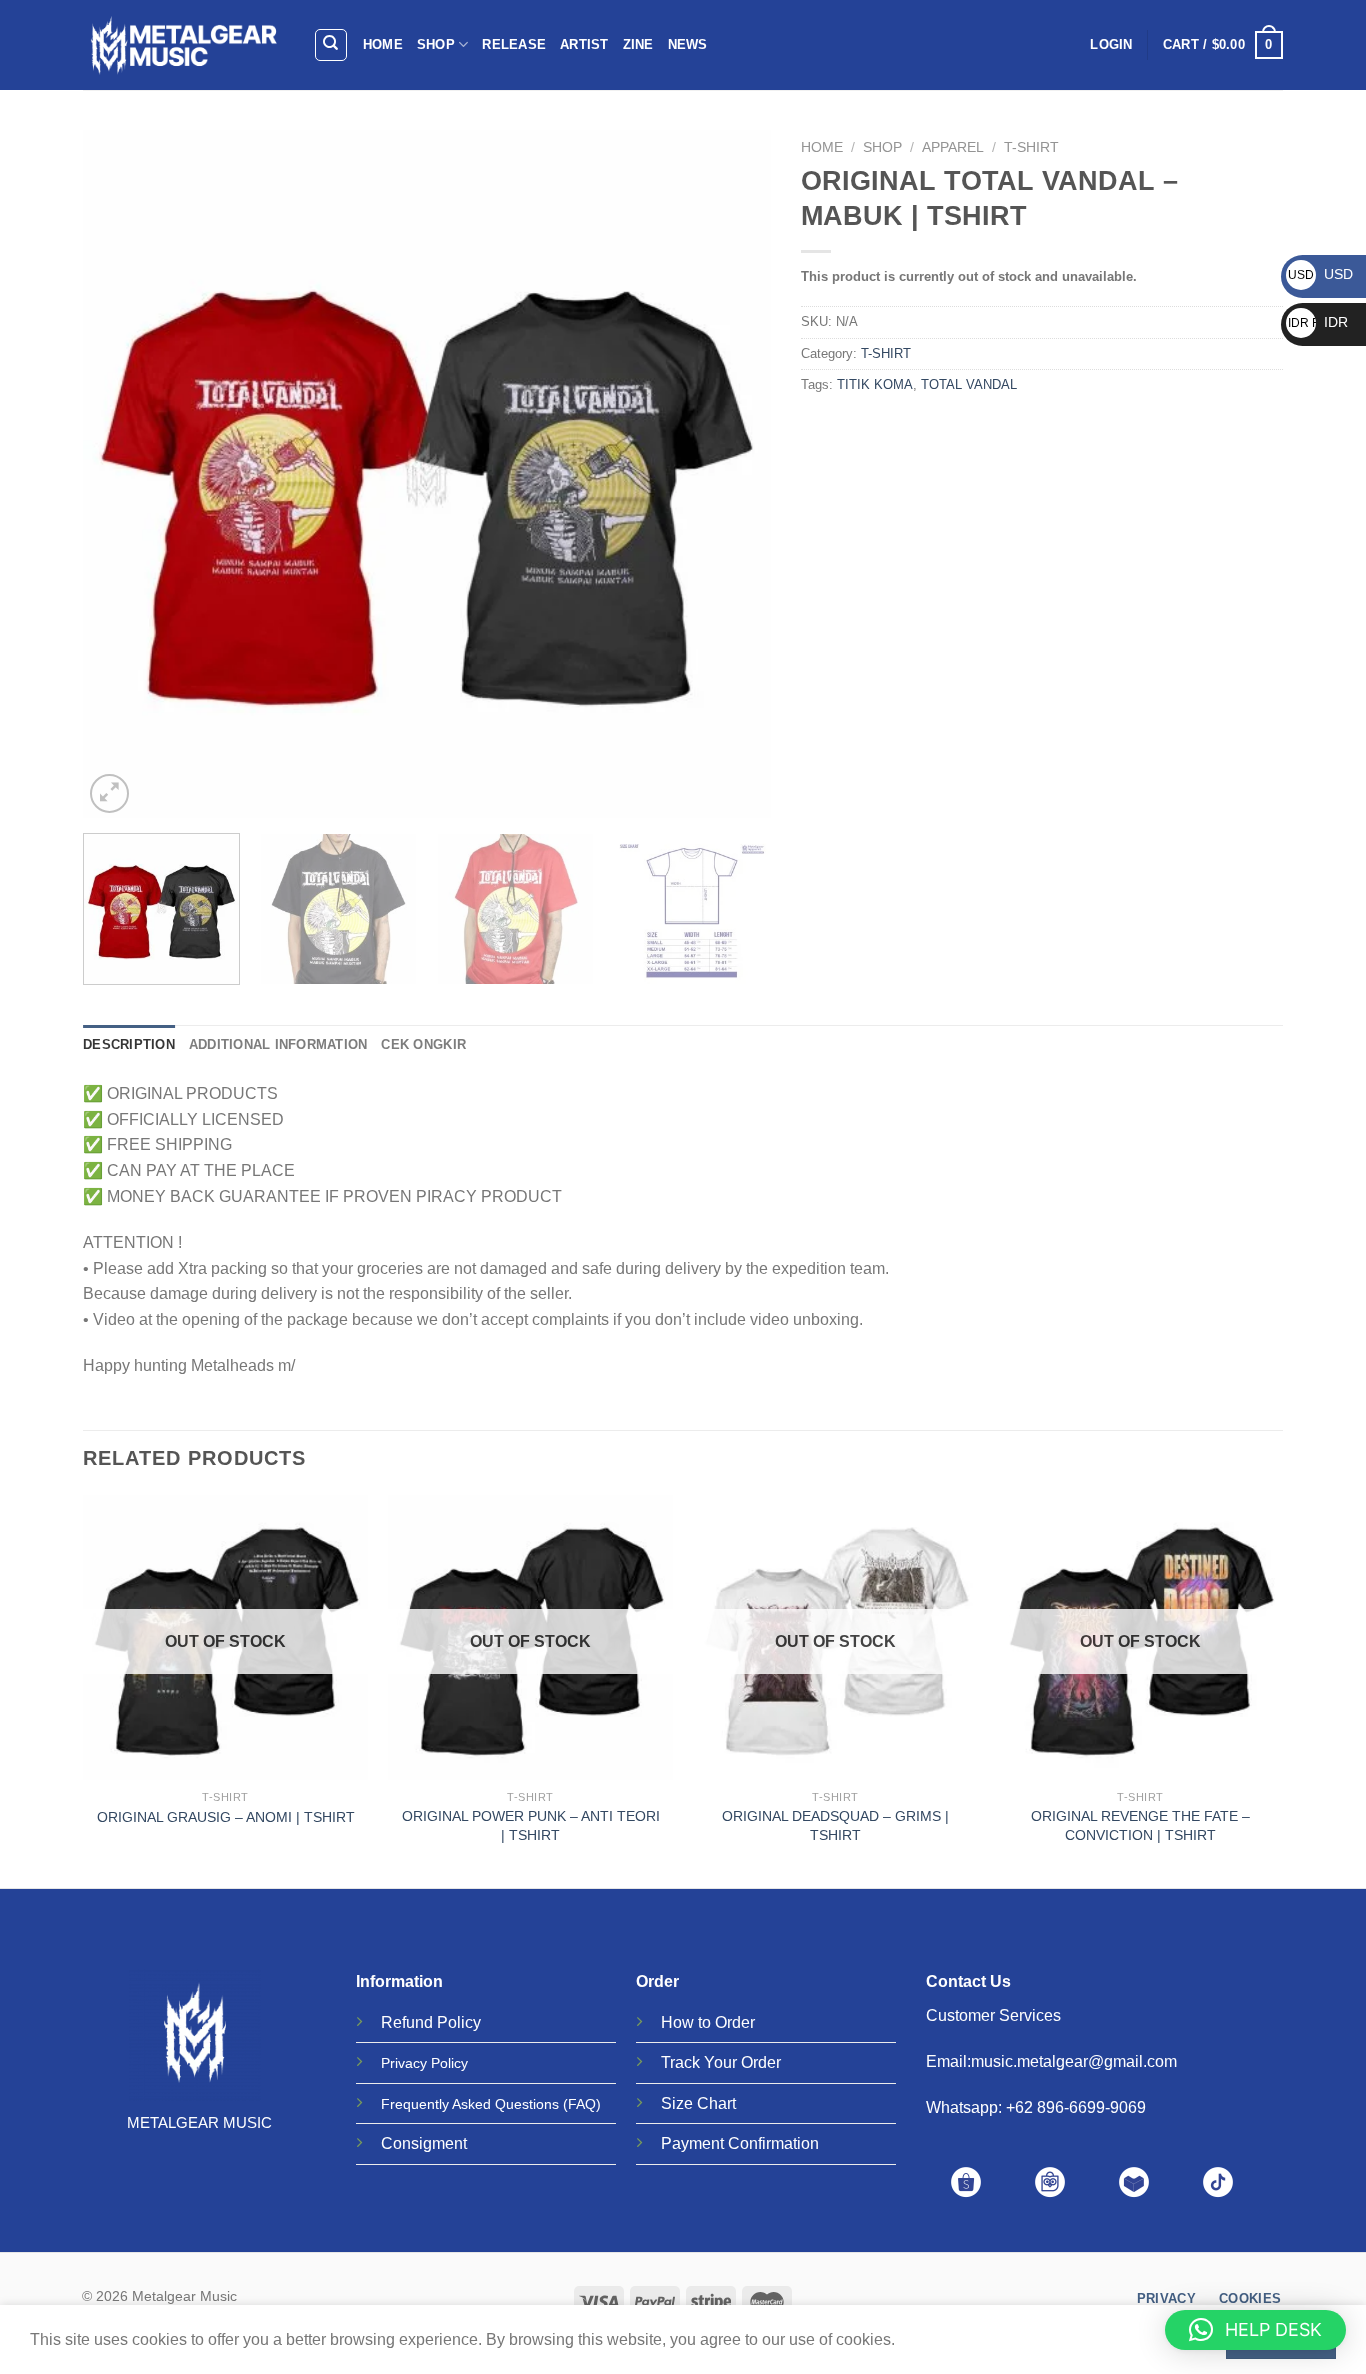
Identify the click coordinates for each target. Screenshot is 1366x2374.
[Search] (331, 45)
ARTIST (584, 44)
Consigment (424, 2143)
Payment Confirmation (740, 2143)
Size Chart (698, 2103)
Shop (882, 147)
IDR (1318, 322)
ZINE (638, 44)
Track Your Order (721, 2062)
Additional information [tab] (278, 1044)
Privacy (404, 2063)
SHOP (436, 44)
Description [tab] (129, 1044)
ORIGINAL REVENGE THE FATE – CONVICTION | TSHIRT (1140, 1825)
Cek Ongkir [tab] (423, 1044)
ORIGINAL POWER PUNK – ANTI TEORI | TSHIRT (531, 1825)
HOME (383, 44)
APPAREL (953, 147)
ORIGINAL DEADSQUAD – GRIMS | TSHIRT (835, 1825)
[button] (1255, 2330)
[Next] (732, 474)
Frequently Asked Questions (470, 2104)
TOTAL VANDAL (969, 384)
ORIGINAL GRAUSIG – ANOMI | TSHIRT (226, 1817)
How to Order (708, 2022)
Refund (407, 2022)
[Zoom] (109, 793)
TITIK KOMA (875, 384)
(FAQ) (582, 2104)
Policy (459, 2022)
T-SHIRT (1031, 147)
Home (822, 147)
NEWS (688, 44)
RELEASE (514, 44)
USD (1320, 274)
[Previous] (122, 474)
